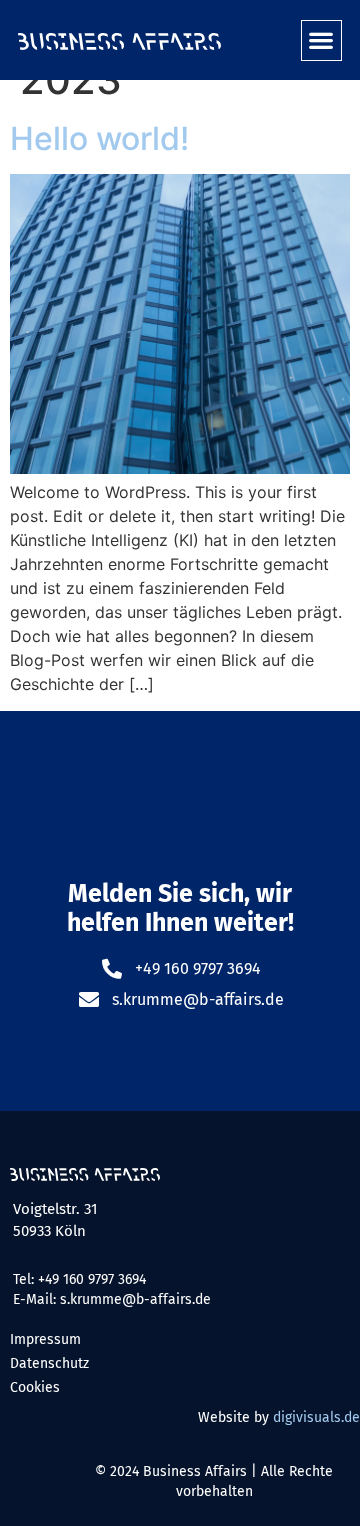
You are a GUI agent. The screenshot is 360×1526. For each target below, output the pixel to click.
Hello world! (99, 138)
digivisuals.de (316, 1417)
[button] (321, 40)
